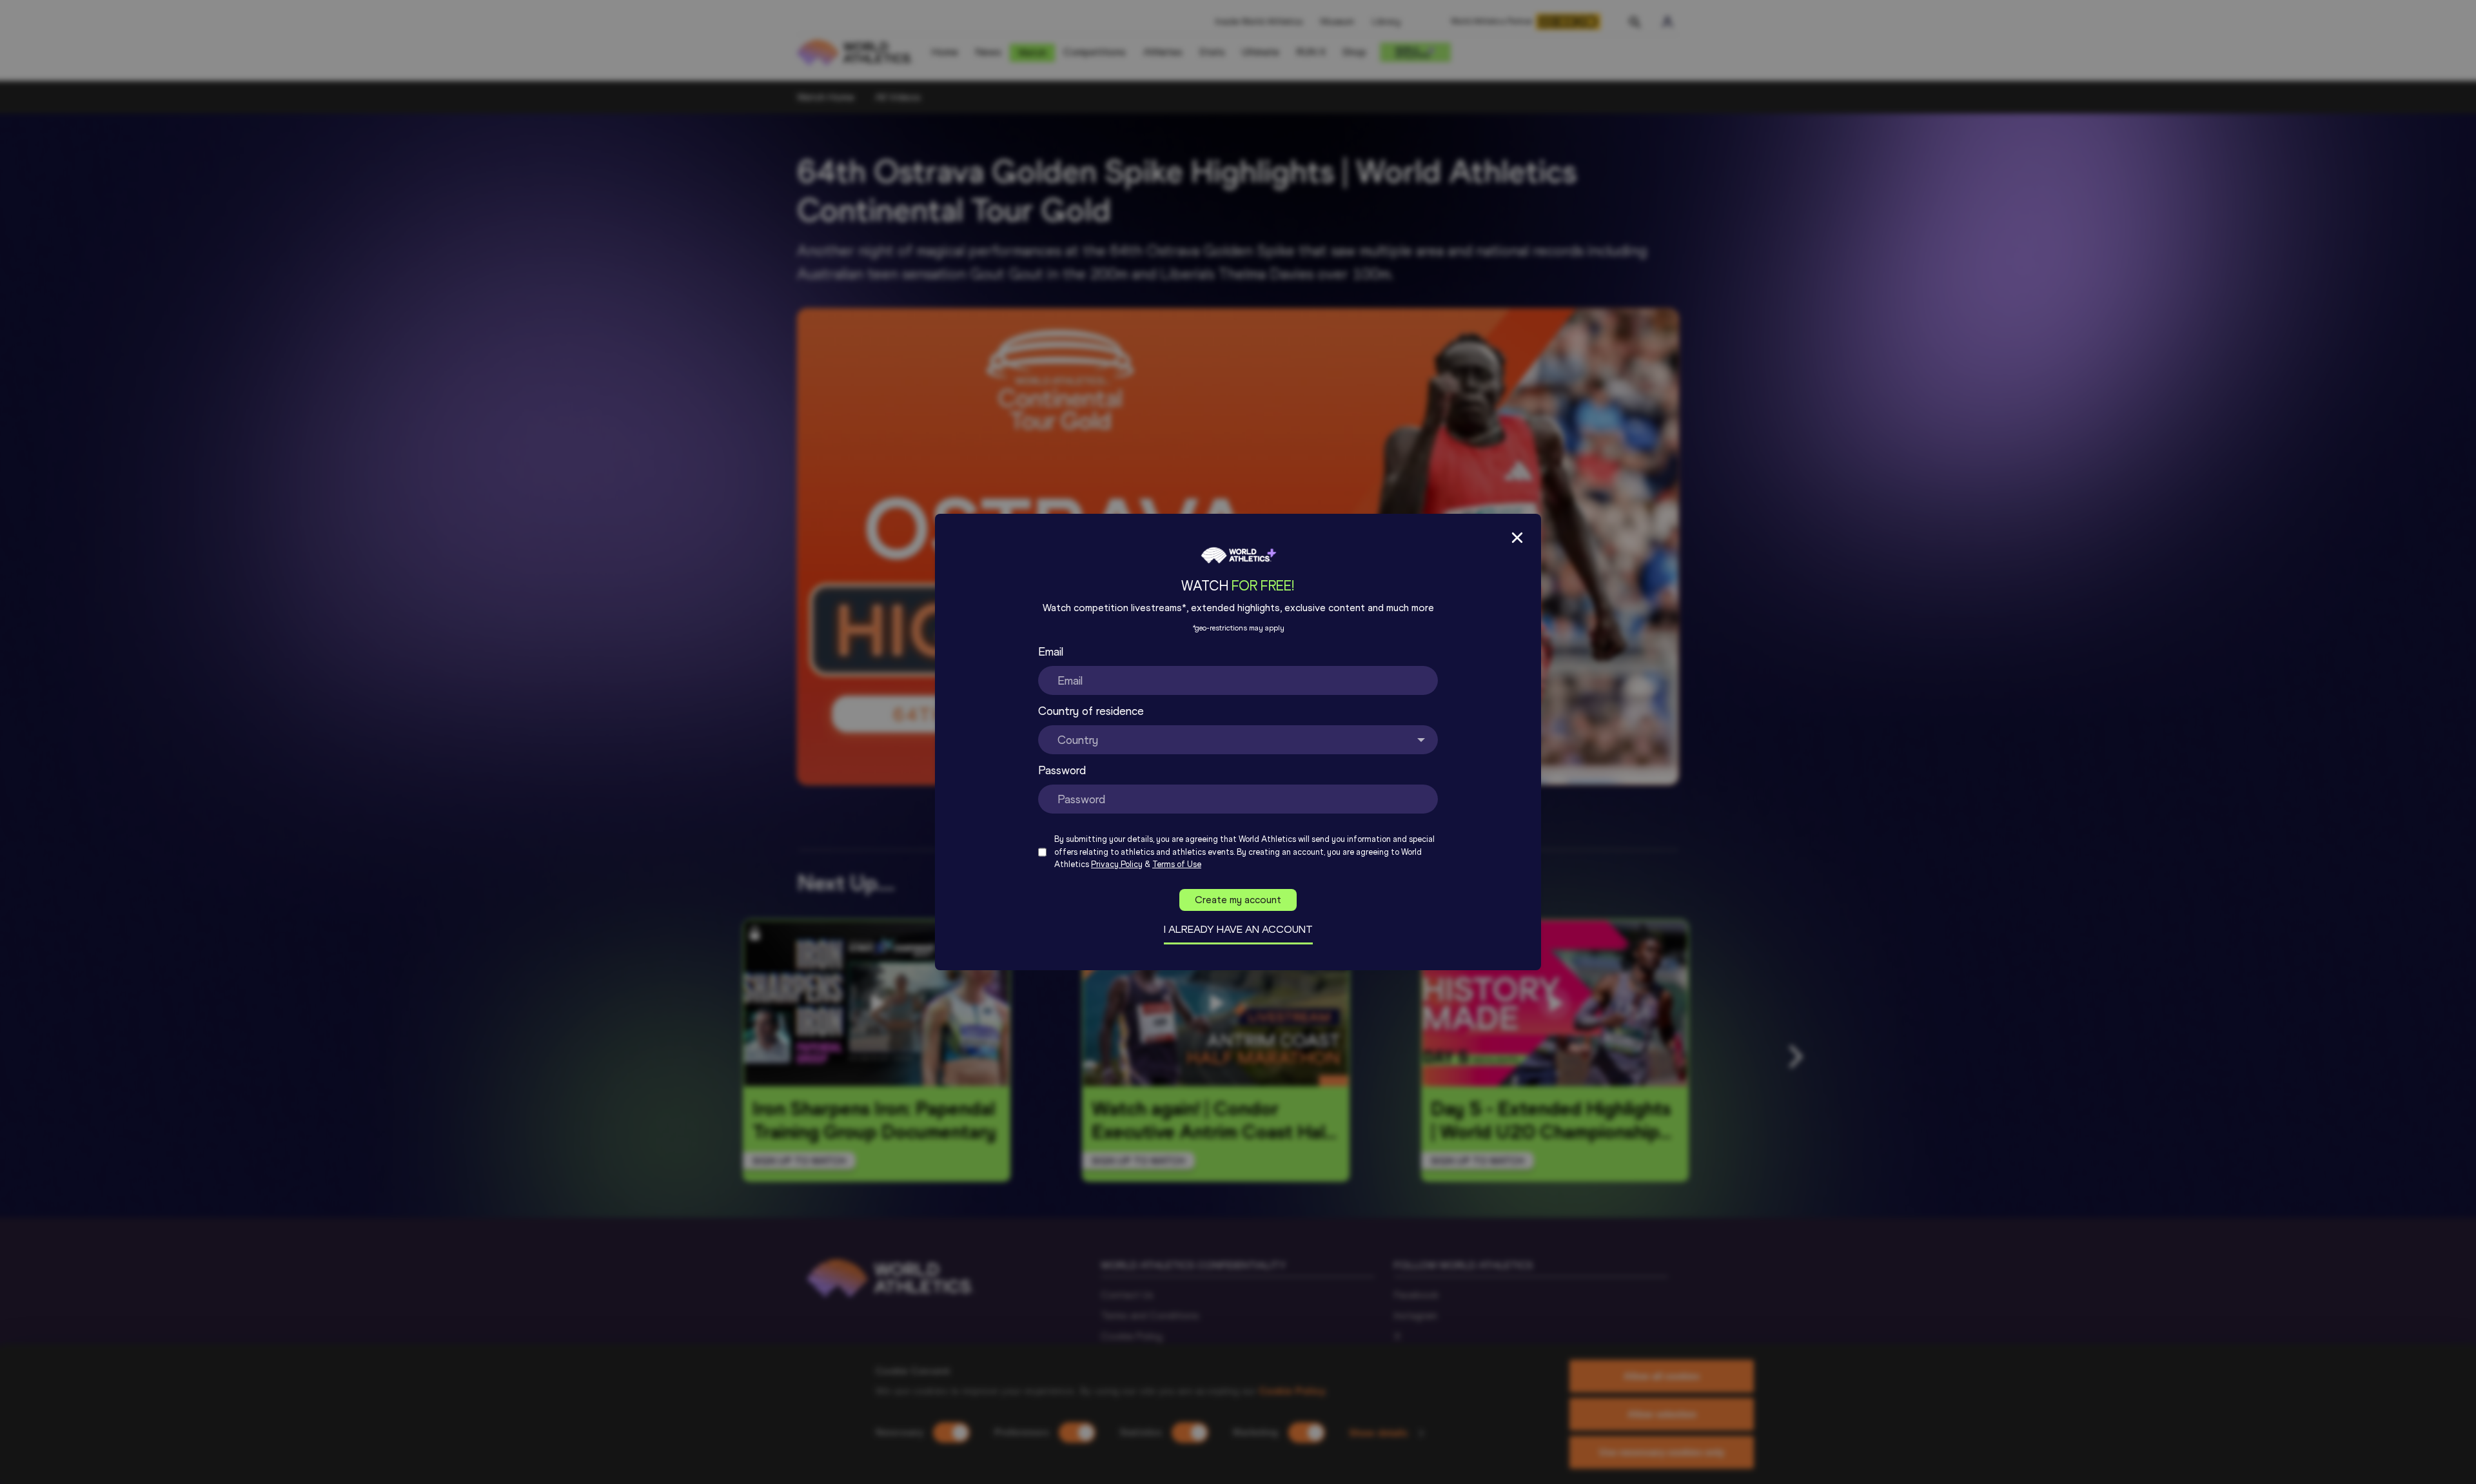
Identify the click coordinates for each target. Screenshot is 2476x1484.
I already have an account (1238, 929)
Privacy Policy (1117, 864)
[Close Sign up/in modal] (1517, 538)
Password (1062, 770)
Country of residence (1091, 711)
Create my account (1238, 900)
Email (1051, 652)
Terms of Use (1177, 864)
